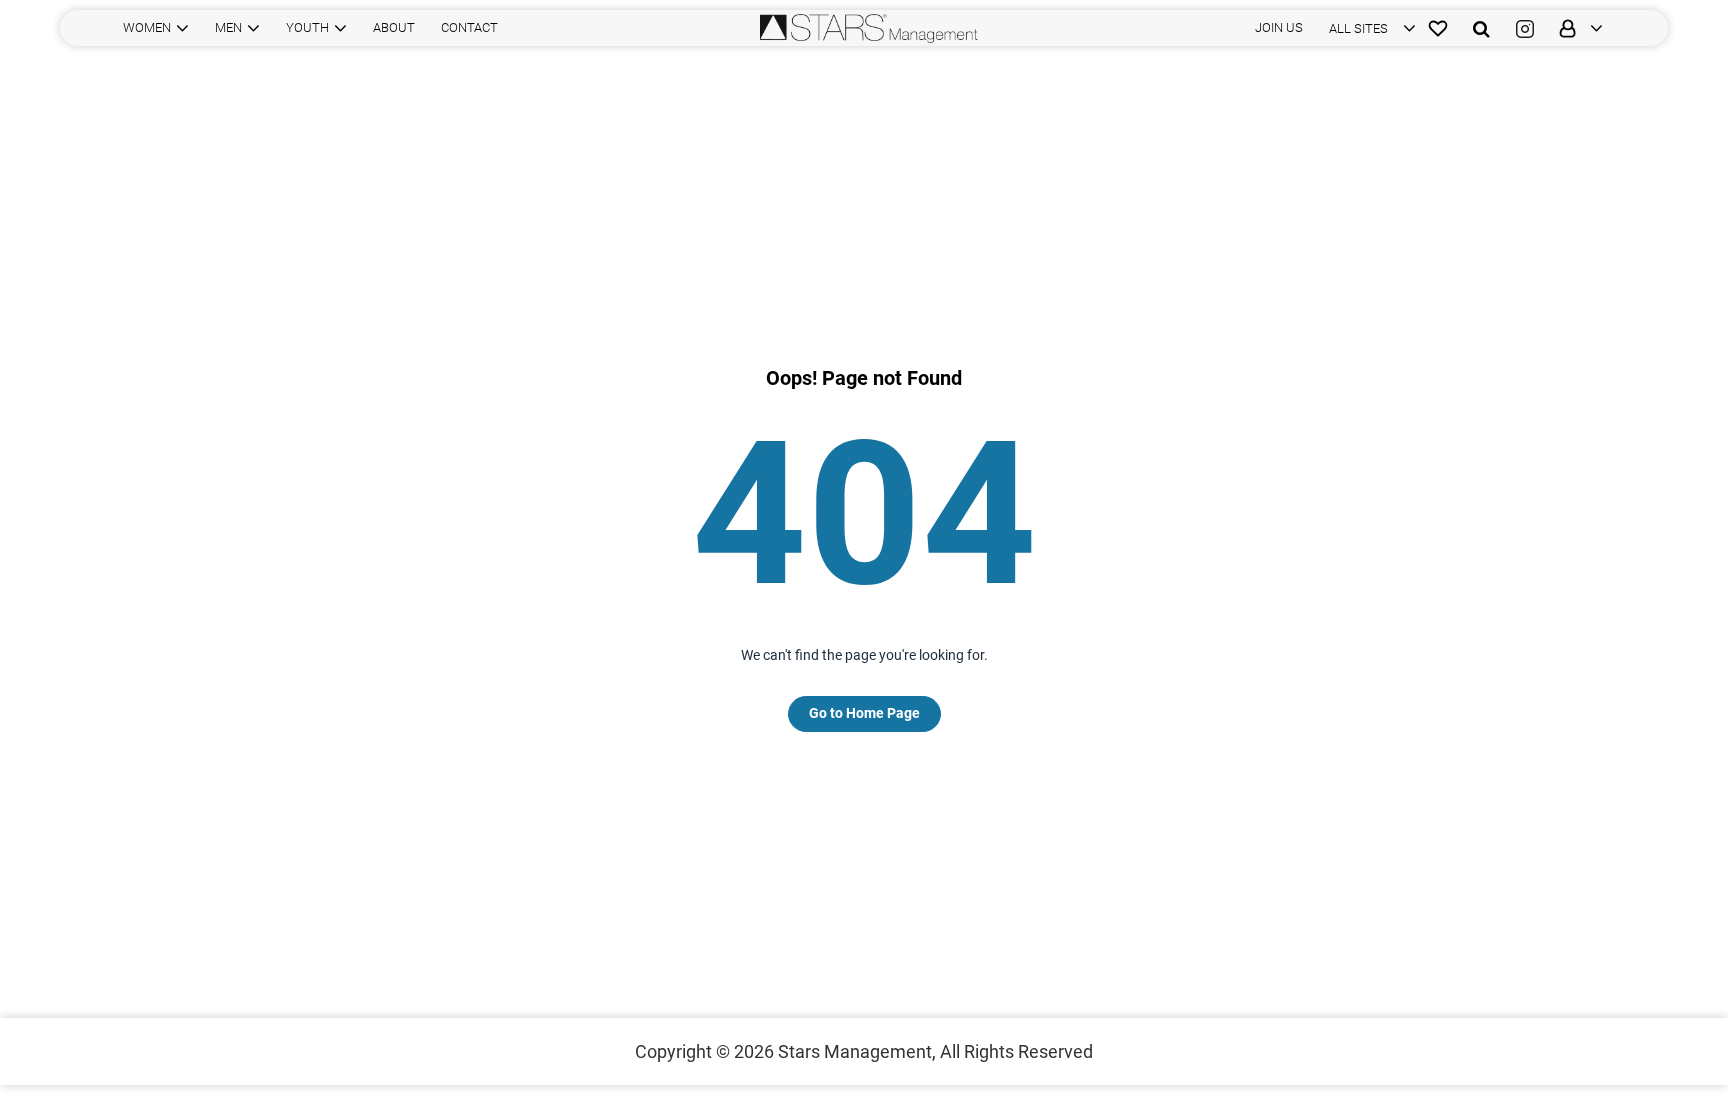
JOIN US (1279, 27)
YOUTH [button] (307, 27)
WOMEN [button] (147, 27)
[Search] (1481, 28)
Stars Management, (857, 1051)
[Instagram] (1525, 28)
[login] (1575, 28)
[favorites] (1438, 28)
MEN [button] (228, 27)
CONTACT (469, 27)
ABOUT (394, 27)
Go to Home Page (864, 713)
